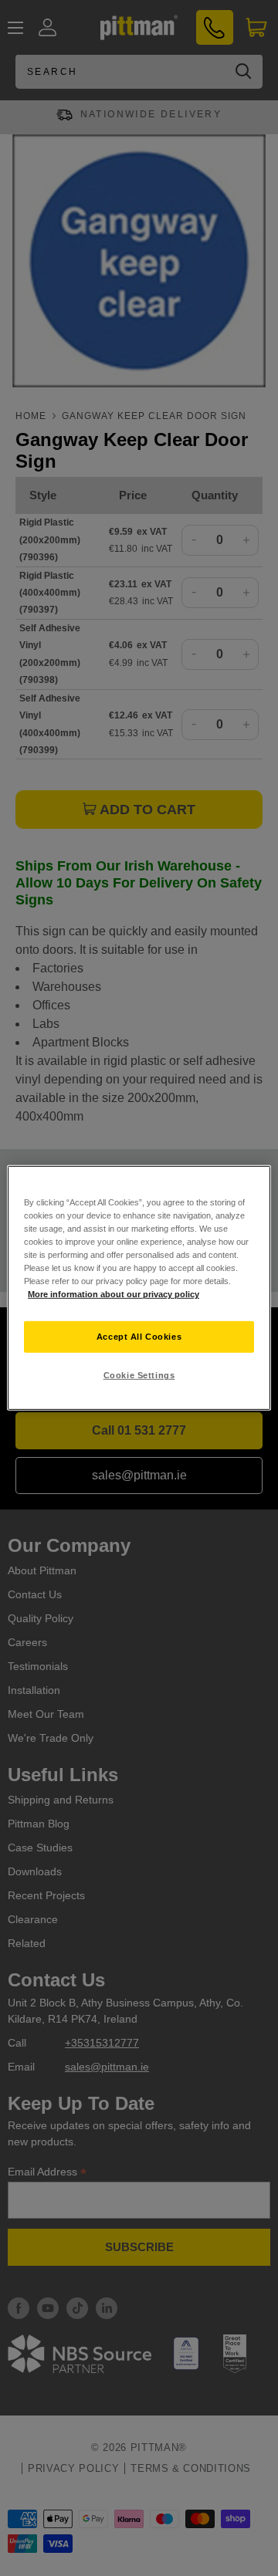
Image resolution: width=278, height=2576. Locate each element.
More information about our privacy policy (114, 1294)
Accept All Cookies (139, 1336)
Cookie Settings (139, 1375)
